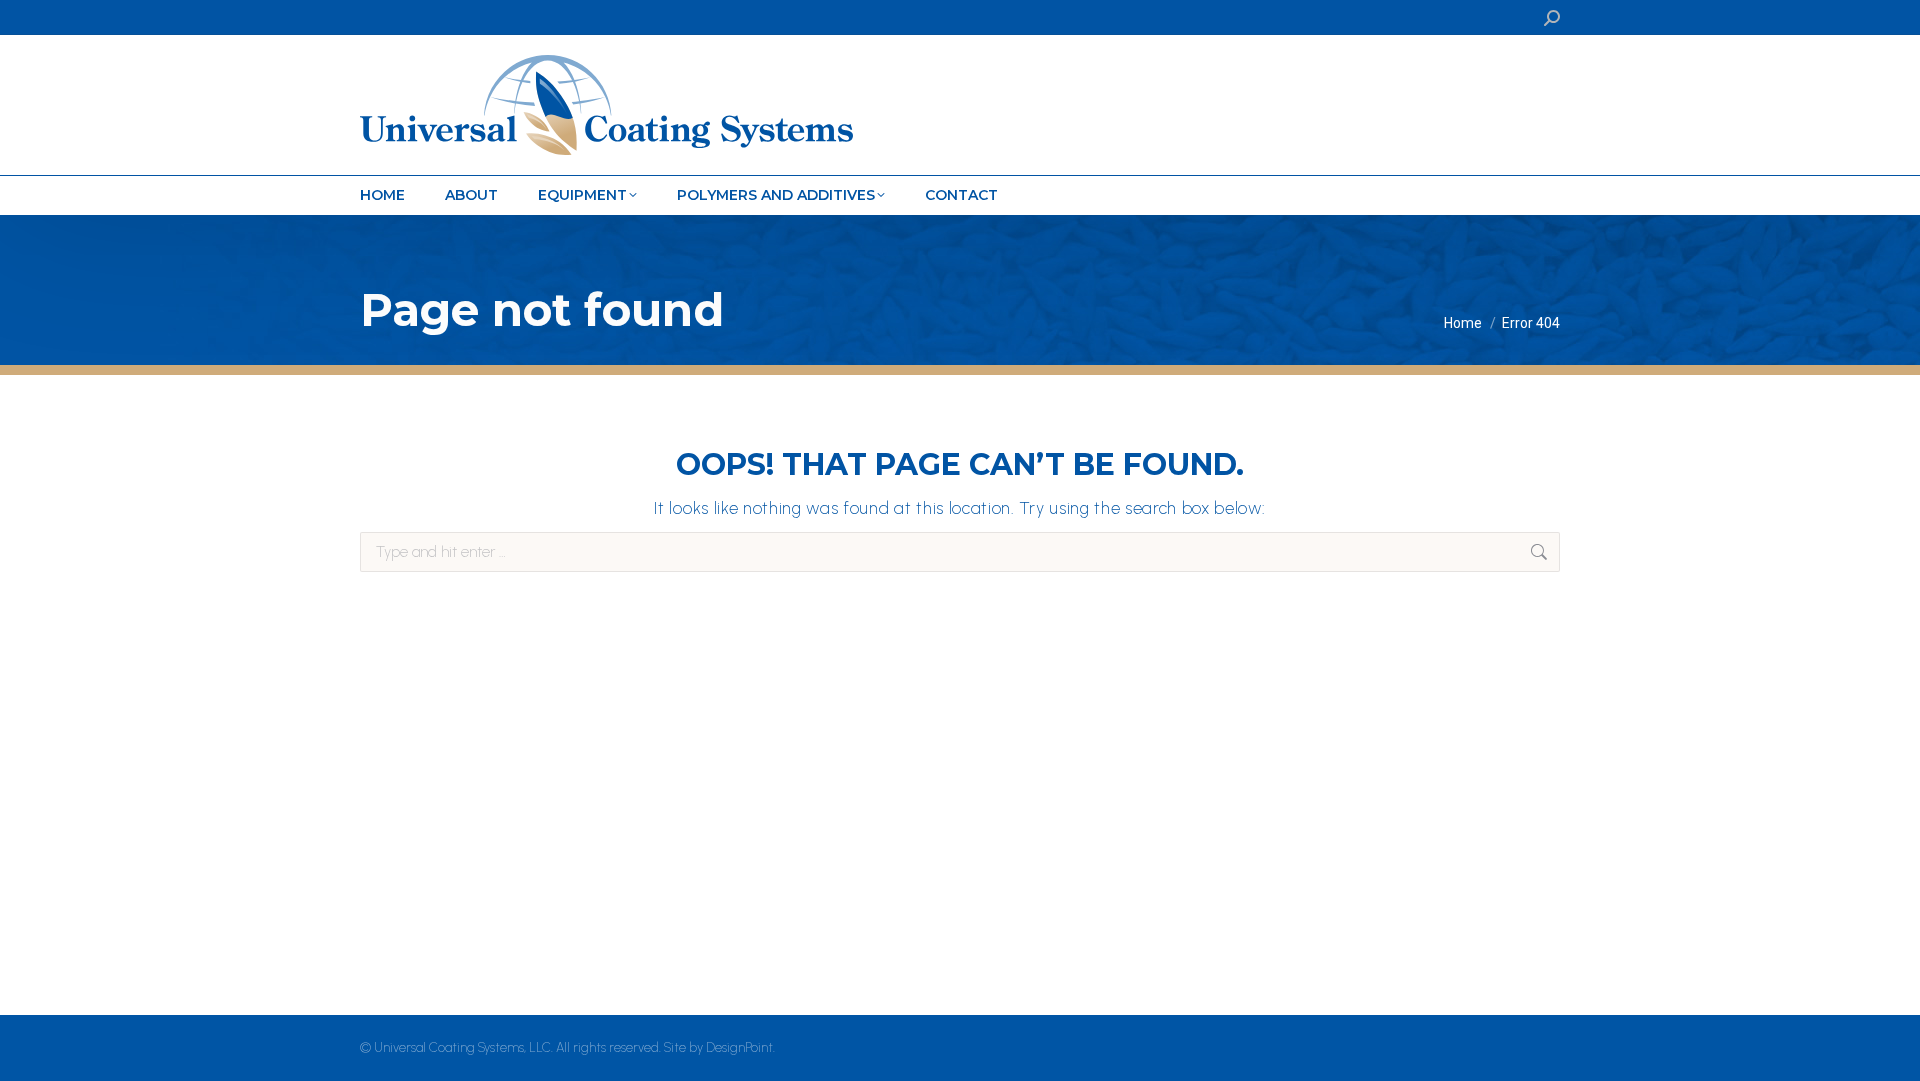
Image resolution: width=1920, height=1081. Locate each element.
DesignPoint (739, 1047)
